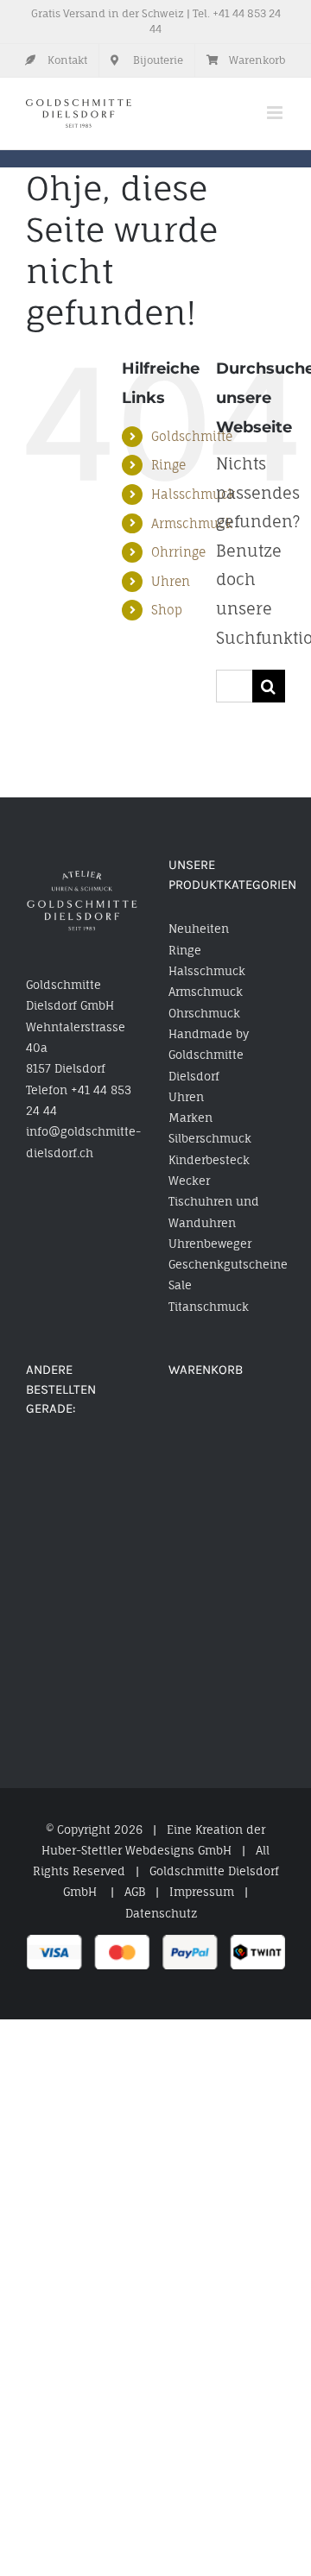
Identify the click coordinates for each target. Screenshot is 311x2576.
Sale (180, 1285)
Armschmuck (192, 523)
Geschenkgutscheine (227, 1264)
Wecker (189, 1181)
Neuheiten (199, 929)
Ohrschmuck (204, 1013)
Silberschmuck (210, 1138)
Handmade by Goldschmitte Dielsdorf (209, 1055)
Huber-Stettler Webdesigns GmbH (136, 1850)
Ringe (168, 465)
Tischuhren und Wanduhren (214, 1212)
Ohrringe (178, 552)
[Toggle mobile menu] (276, 113)
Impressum (202, 1892)
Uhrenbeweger (210, 1244)
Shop (167, 610)
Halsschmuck (193, 494)
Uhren (171, 581)
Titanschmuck (209, 1307)
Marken (190, 1118)
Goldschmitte (192, 436)
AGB (135, 1892)
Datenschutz (161, 1913)
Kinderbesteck (209, 1160)
